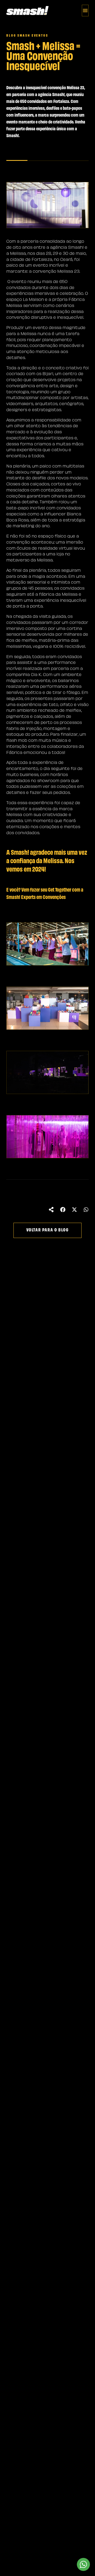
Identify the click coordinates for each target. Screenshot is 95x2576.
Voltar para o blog (48, 1230)
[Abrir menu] (85, 11)
